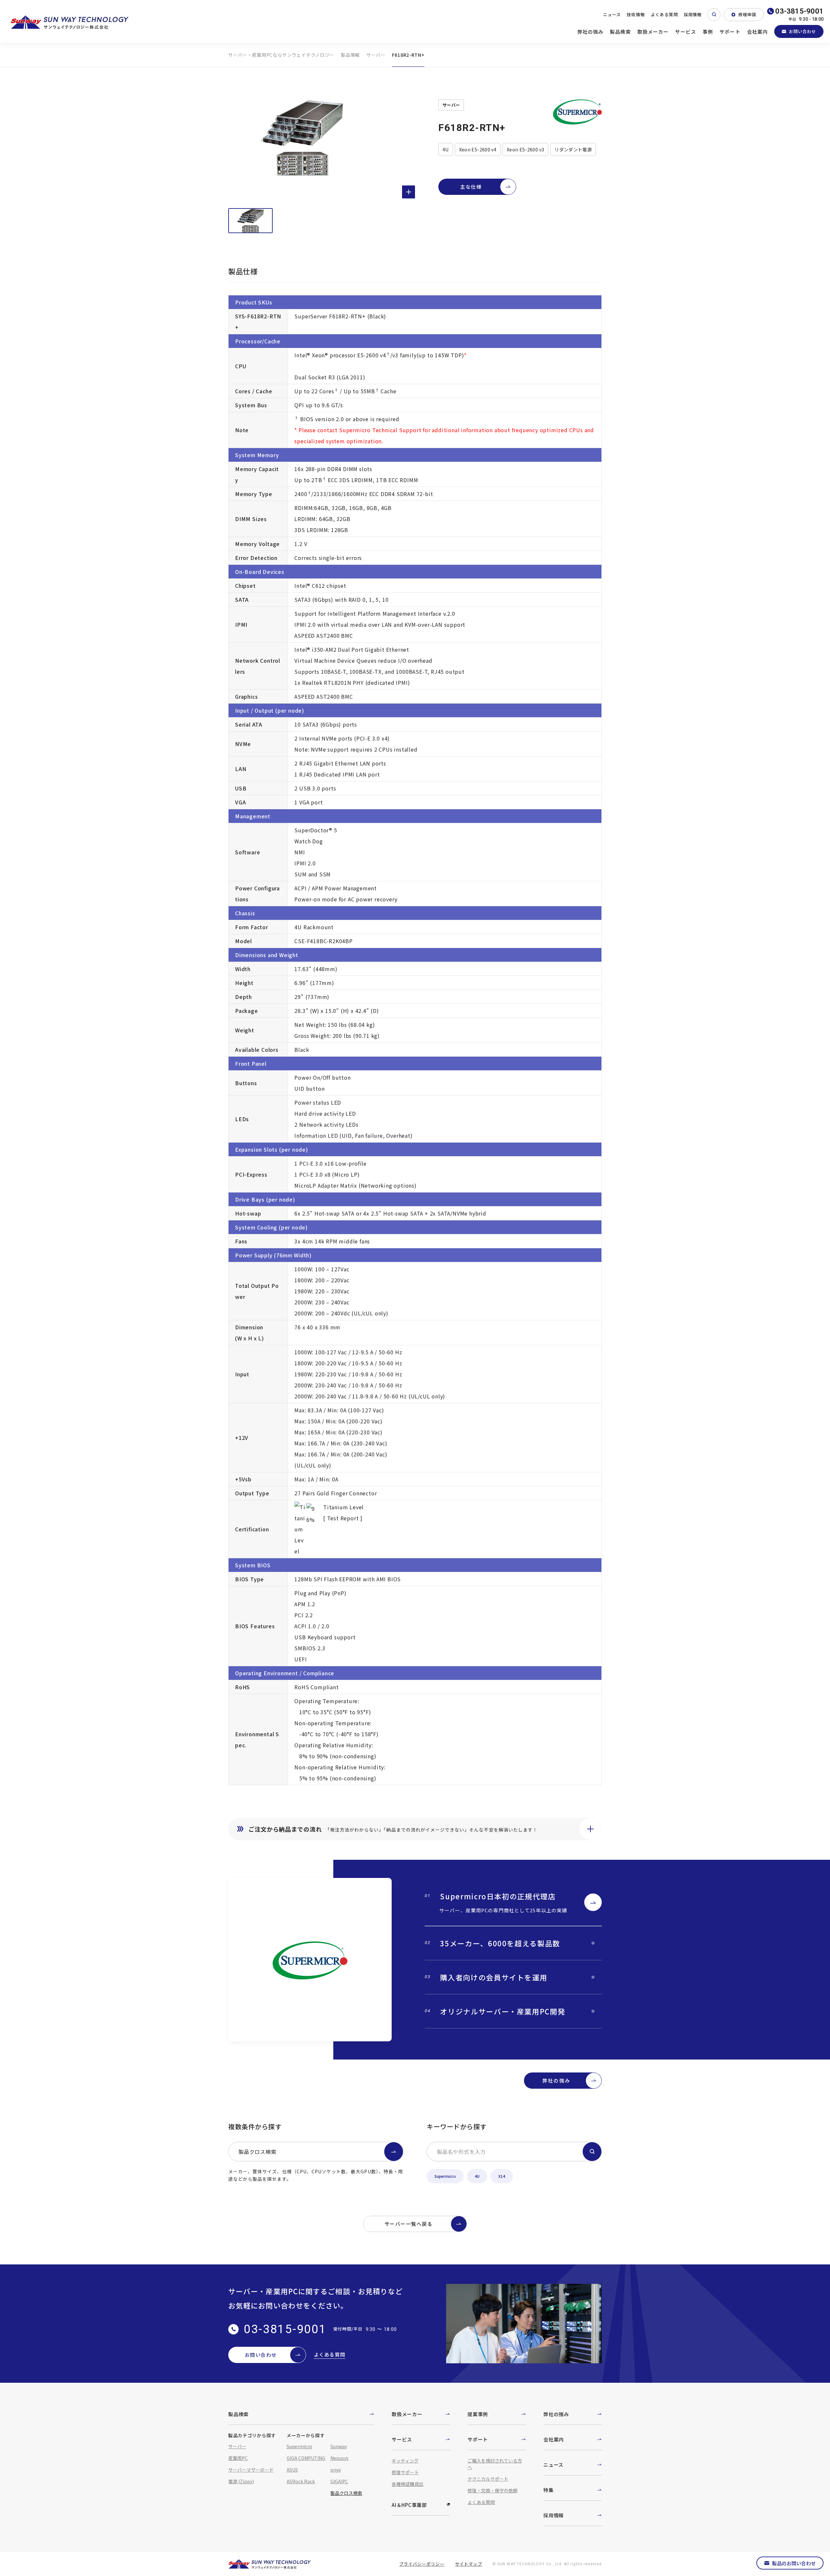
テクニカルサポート (488, 2479)
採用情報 (693, 14)
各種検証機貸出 (408, 2484)
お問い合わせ (802, 31)
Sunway (339, 2446)
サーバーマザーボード (251, 2470)
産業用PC (238, 2458)
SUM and (307, 874)
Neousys (339, 2458)
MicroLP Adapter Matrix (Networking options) (355, 1185)
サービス (686, 32)
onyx (336, 2470)
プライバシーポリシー (422, 2564)
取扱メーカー (653, 32)
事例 (708, 32)
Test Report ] (345, 1518)
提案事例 (478, 2414)
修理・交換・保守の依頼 (492, 2490)
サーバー (376, 55)
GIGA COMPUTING (306, 2458)
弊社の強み (591, 32)
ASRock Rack (301, 2481)
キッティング (405, 2461)
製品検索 (620, 32)
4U (477, 2176)
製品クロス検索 (257, 2152)
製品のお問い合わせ (794, 2563)
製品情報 (350, 55)
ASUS (292, 2470)
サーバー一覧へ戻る (409, 2224)
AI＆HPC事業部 (409, 2505)
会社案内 (758, 32)
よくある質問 (664, 14)
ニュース (612, 14)
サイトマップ (468, 2564)
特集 (549, 2490)
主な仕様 (471, 187)
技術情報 (636, 14)
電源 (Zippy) (241, 2481)
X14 (502, 2176)
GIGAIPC (339, 2481)
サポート (730, 32)
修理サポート (405, 2472)
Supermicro (445, 2176)
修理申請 (747, 14)
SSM (325, 874)
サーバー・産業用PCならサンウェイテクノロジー (281, 55)
